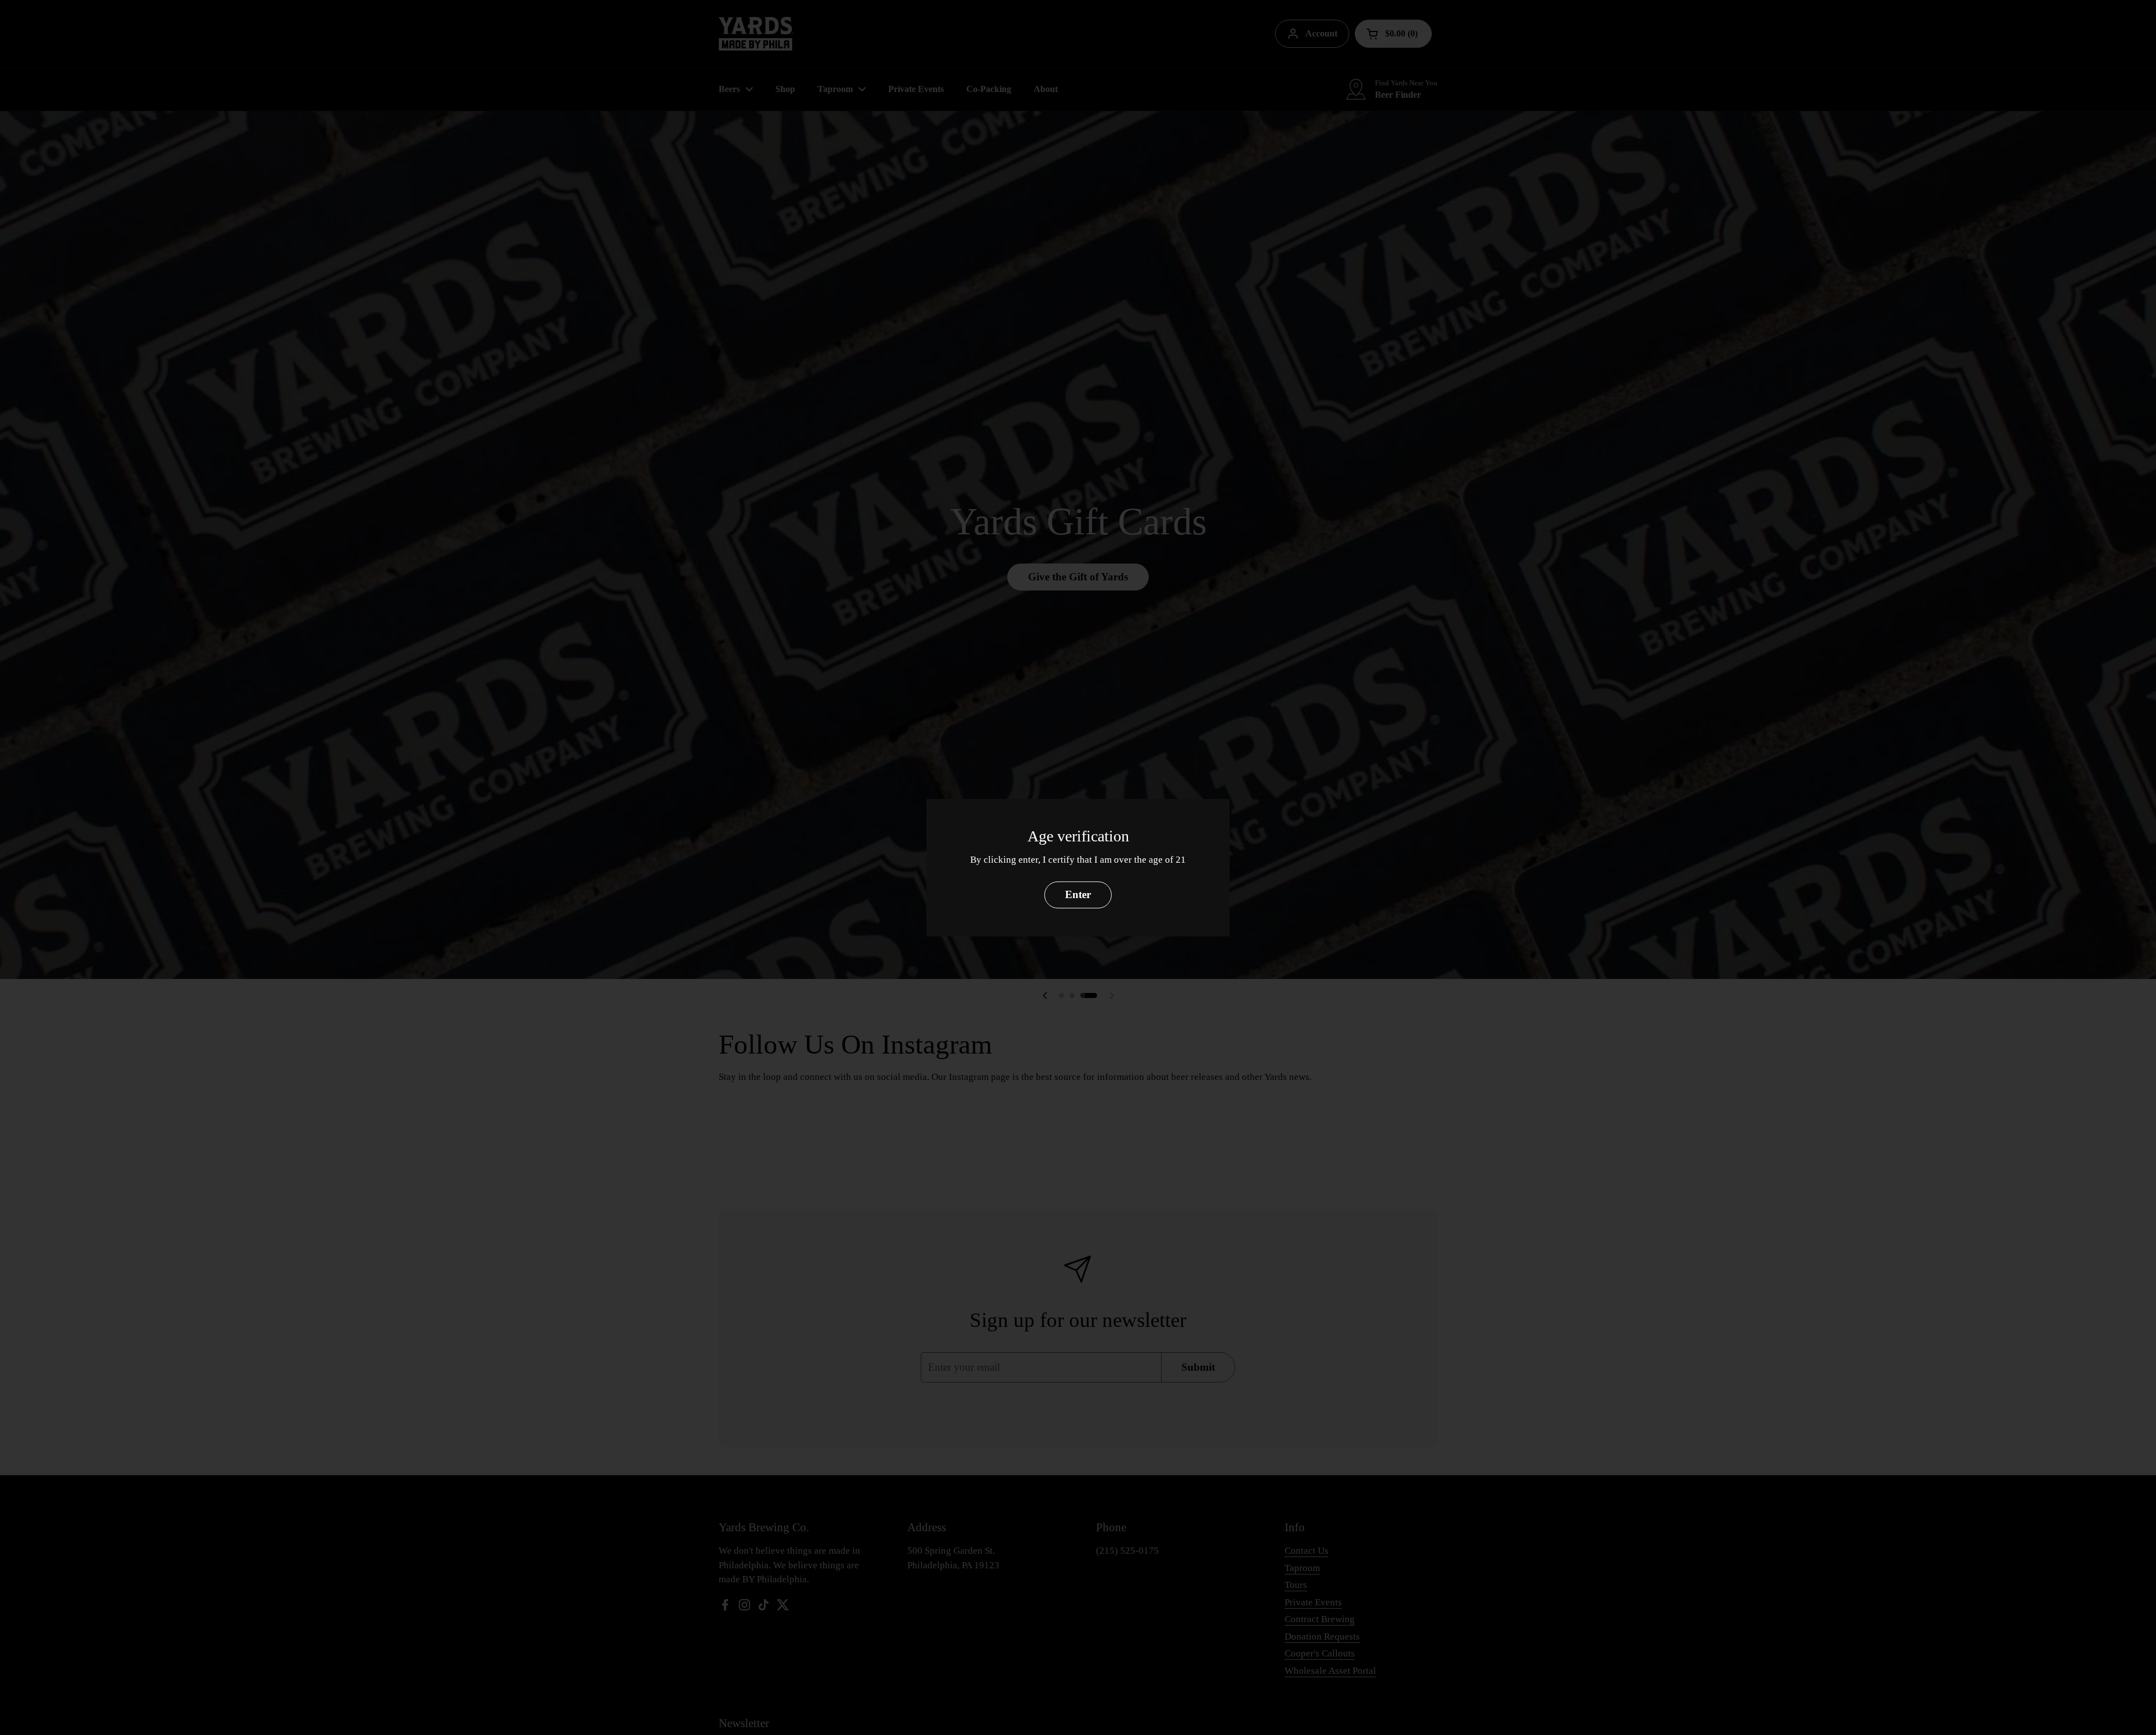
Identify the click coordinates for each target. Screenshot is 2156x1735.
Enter (1078, 894)
